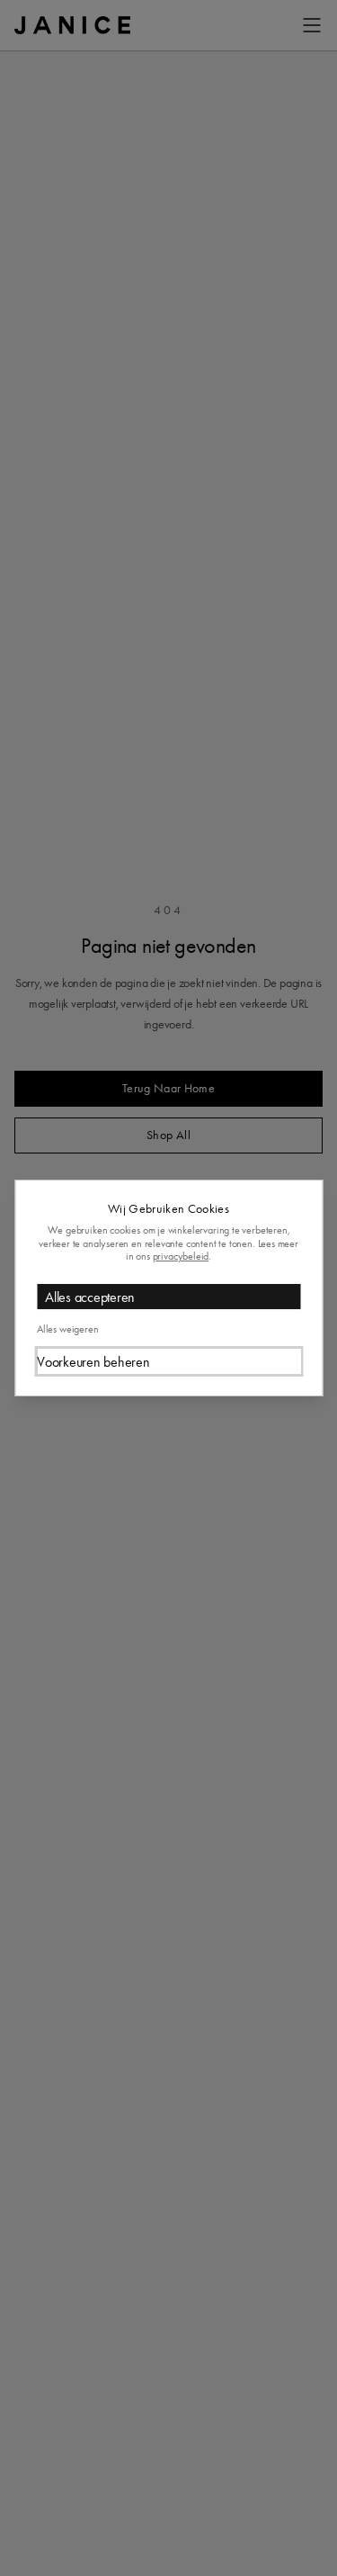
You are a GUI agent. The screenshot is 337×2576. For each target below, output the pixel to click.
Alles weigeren (67, 1329)
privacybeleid (181, 1256)
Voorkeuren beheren (93, 1362)
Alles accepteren (90, 1297)
